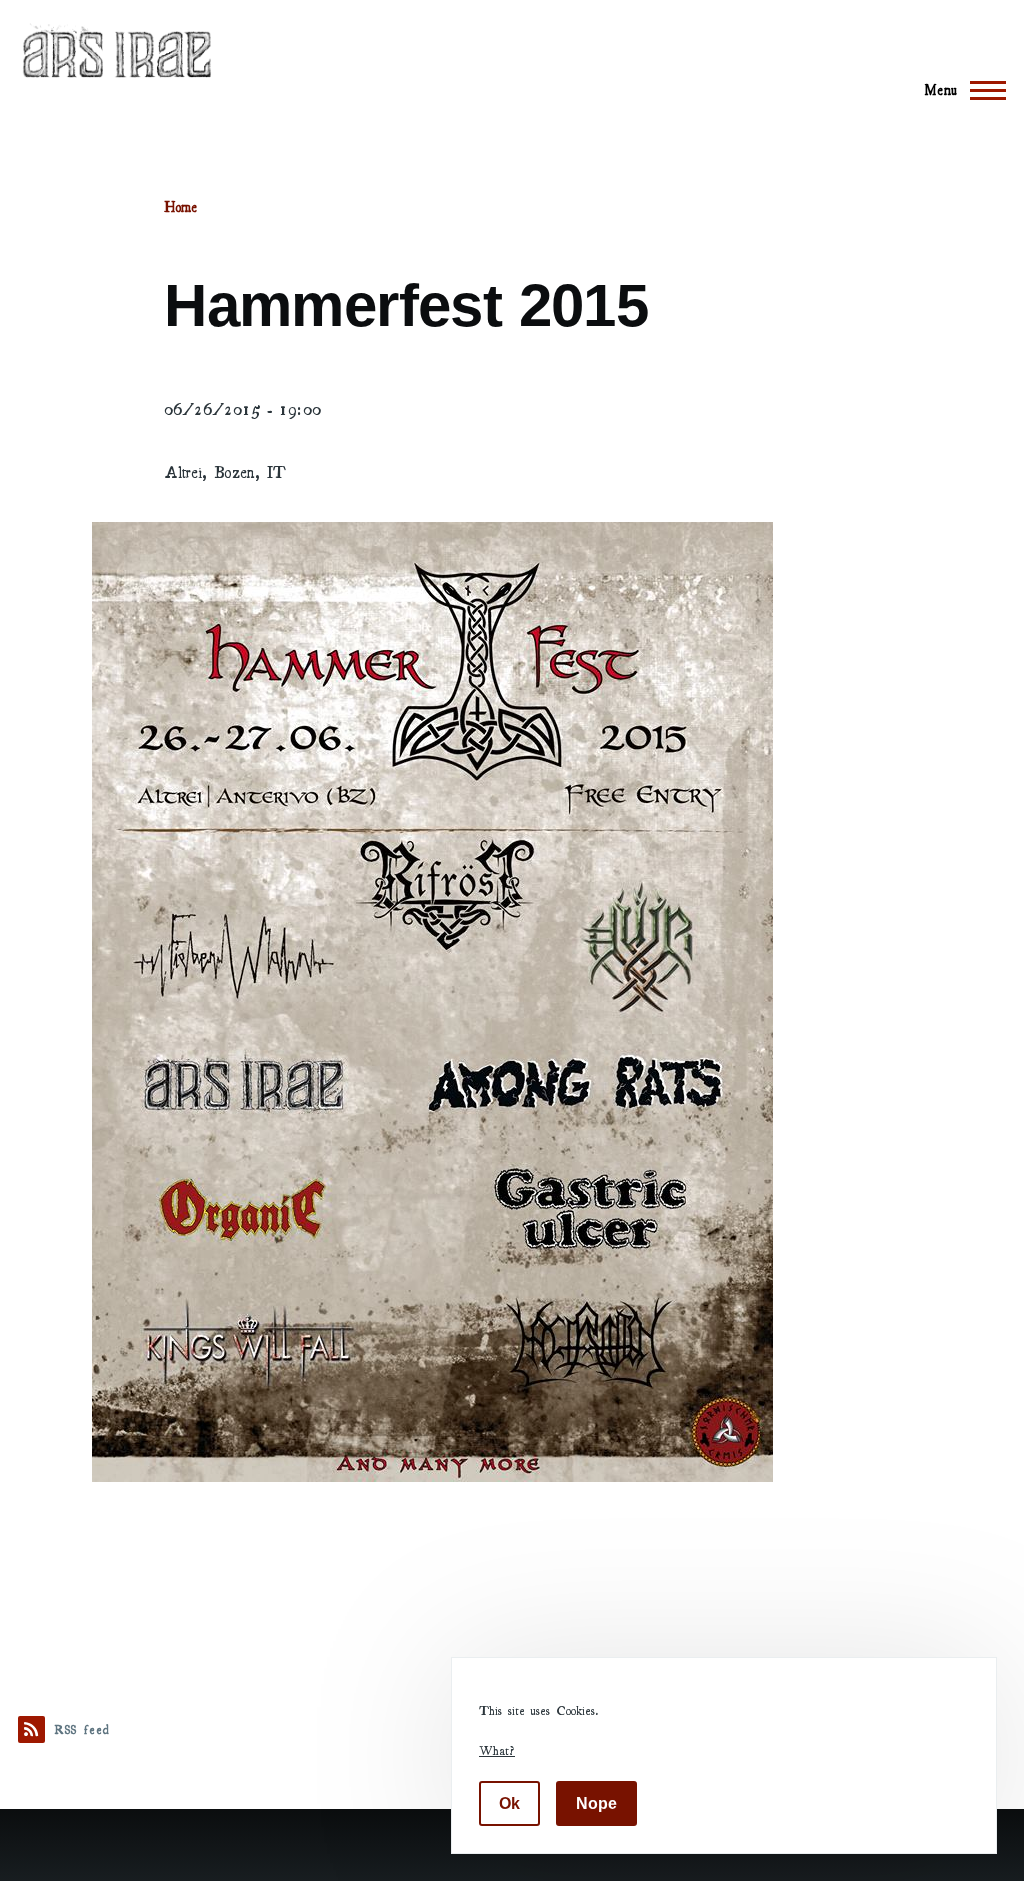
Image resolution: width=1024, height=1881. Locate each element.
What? (497, 1750)
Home (180, 207)
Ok (509, 1803)
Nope (596, 1803)
